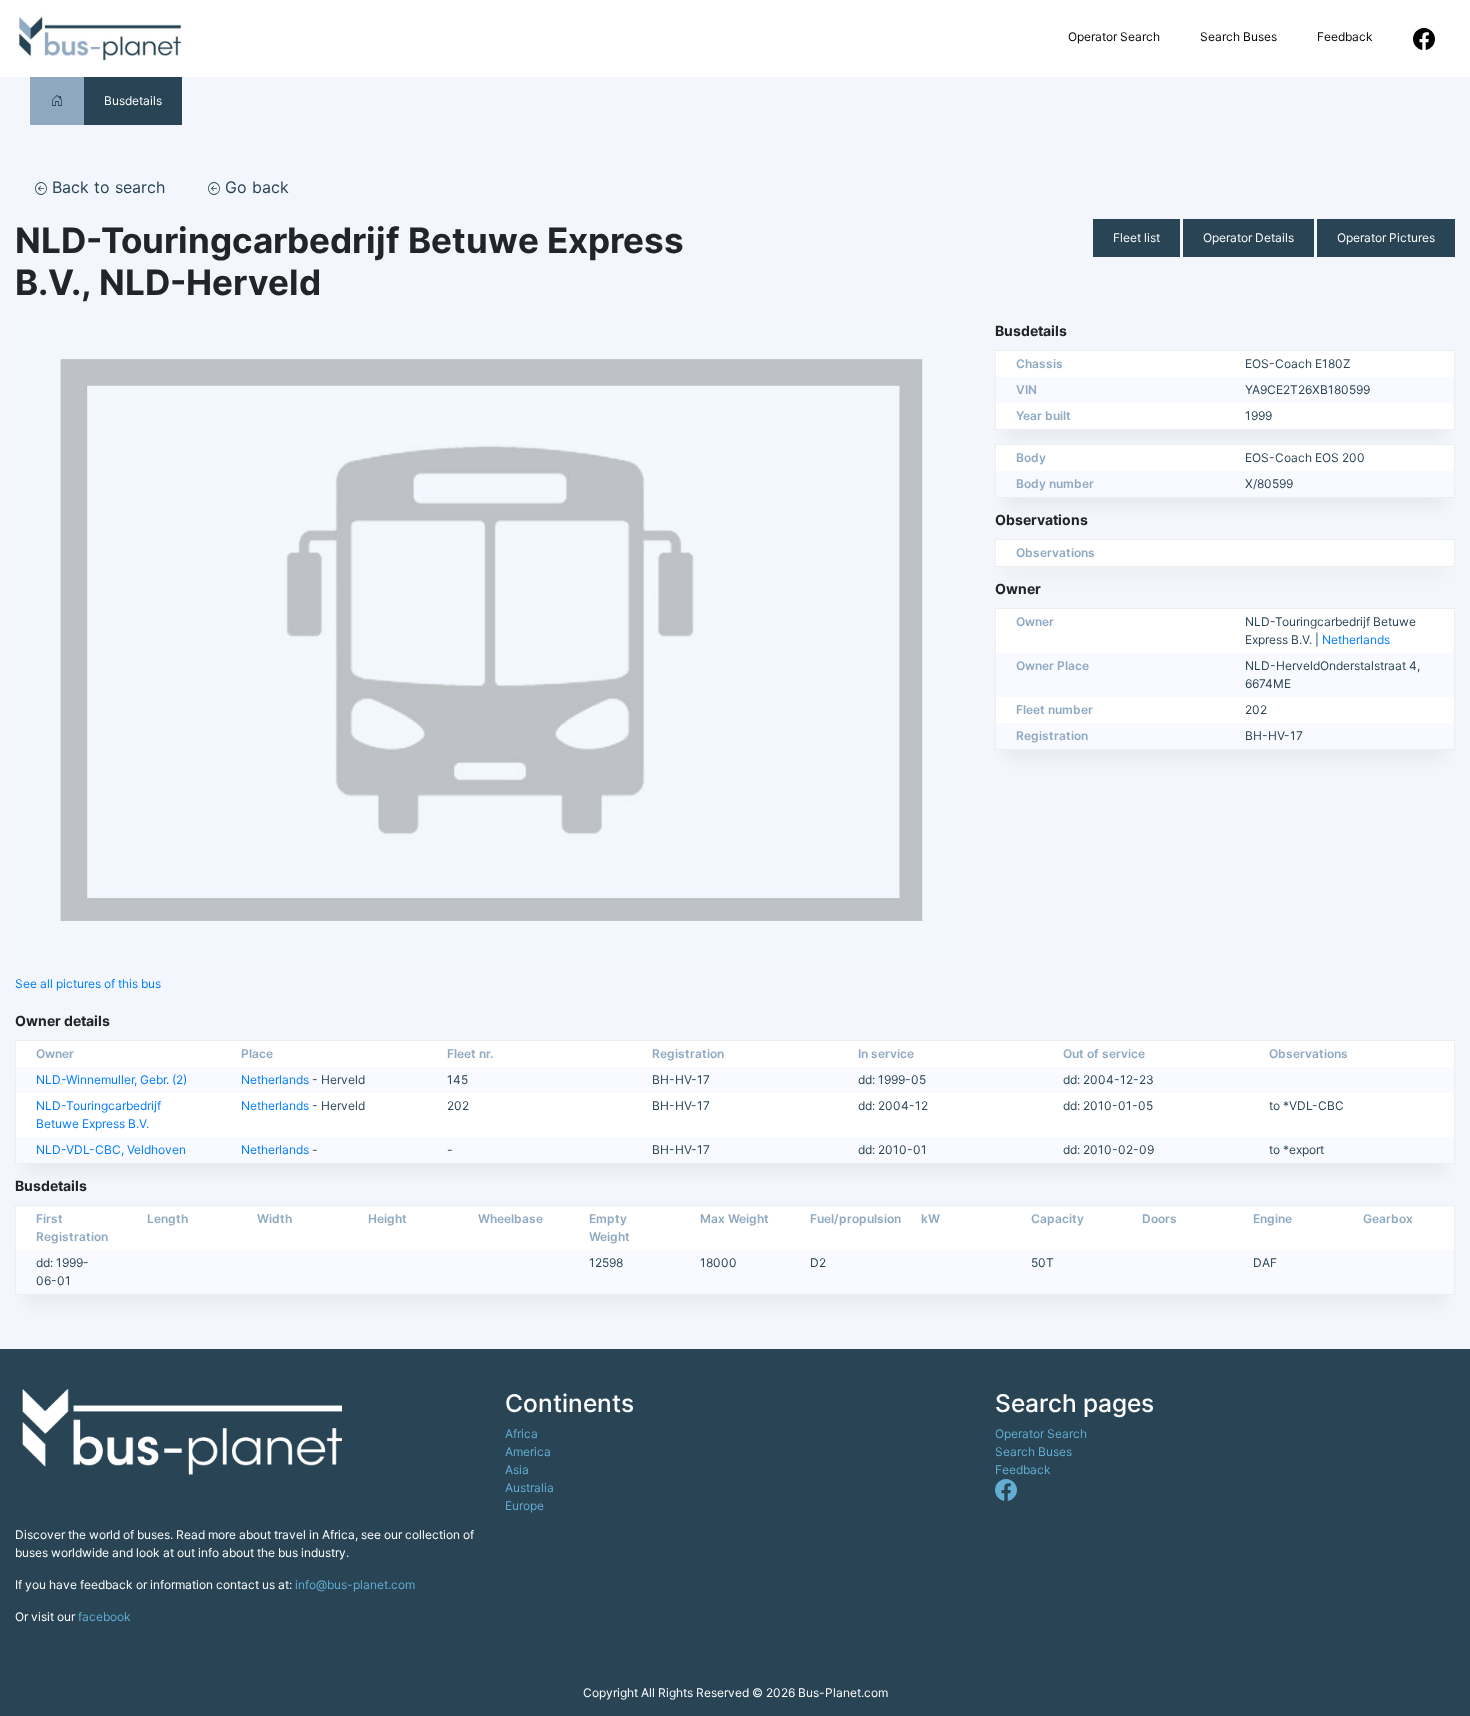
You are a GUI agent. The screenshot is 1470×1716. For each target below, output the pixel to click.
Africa (521, 1433)
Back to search (106, 187)
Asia (517, 1469)
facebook (104, 1616)
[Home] (57, 100)
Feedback (1345, 36)
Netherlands (1356, 639)
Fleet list (1136, 237)
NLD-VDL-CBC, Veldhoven (111, 1149)
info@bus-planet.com (355, 1584)
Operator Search (1114, 36)
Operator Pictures (1386, 237)
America (528, 1451)
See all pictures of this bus (88, 983)
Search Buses (1238, 36)
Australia (529, 1487)
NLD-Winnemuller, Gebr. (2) (111, 1079)
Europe (524, 1505)
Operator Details (1248, 237)
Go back (254, 187)
